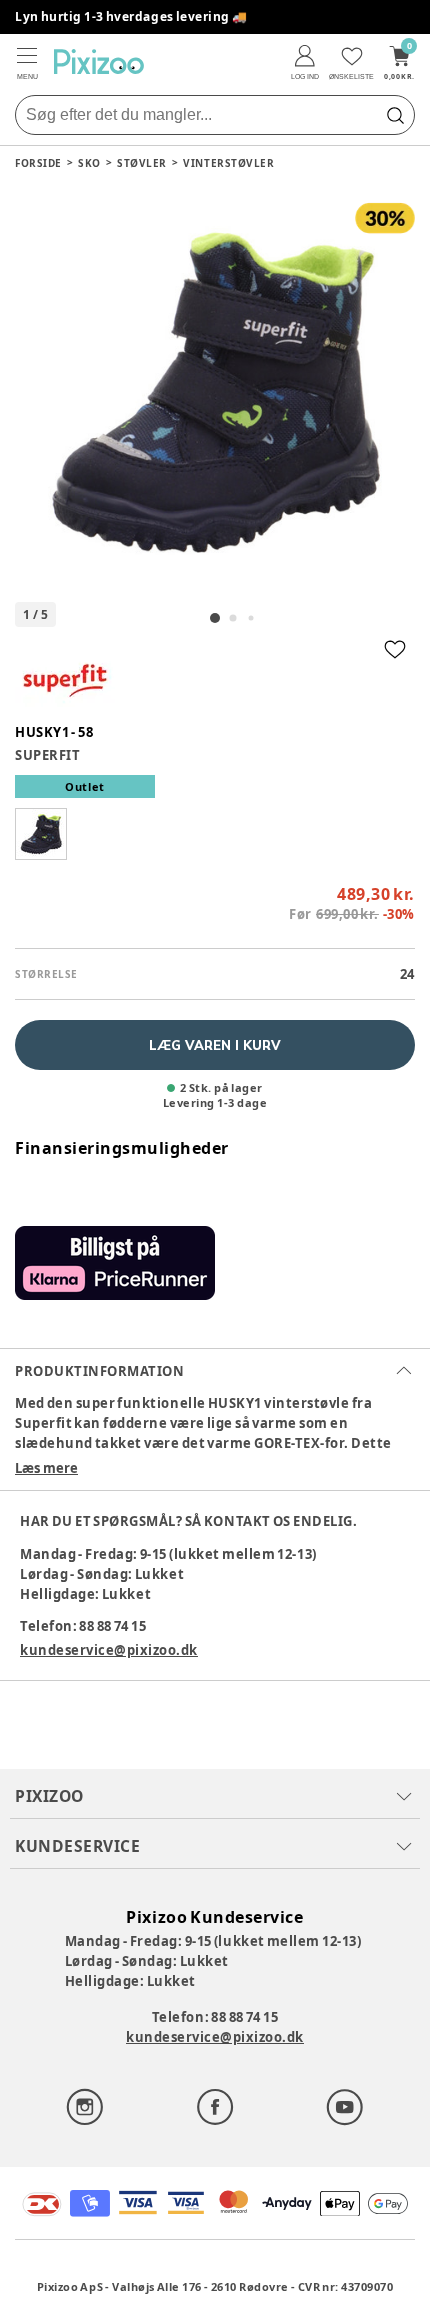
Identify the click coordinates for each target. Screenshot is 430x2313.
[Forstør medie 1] (215, 393)
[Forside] (99, 61)
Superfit (47, 755)
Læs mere (46, 1468)
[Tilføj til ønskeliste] (395, 649)
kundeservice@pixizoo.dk (109, 1650)
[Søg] (395, 115)
